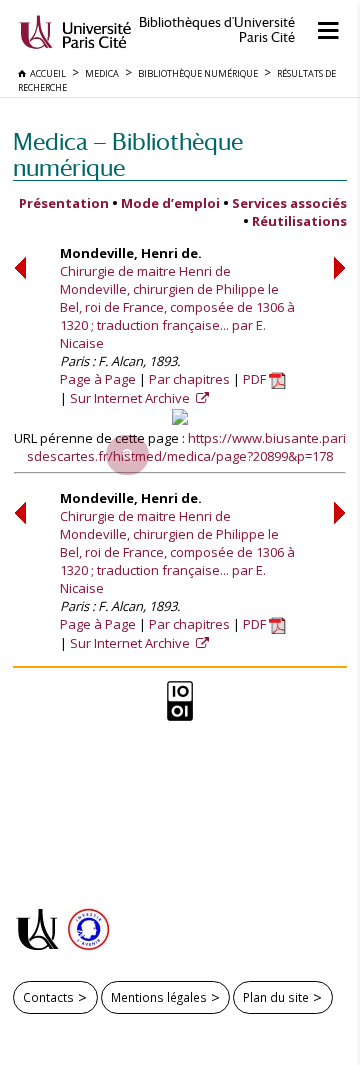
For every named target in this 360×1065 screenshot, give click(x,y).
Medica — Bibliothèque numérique (128, 154)
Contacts (48, 997)
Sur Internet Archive (131, 398)
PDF (256, 379)
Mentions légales (159, 997)
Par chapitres (189, 379)
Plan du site (276, 997)
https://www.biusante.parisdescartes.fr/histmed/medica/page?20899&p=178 (186, 447)
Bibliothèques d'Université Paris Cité (217, 30)
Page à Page (98, 379)
